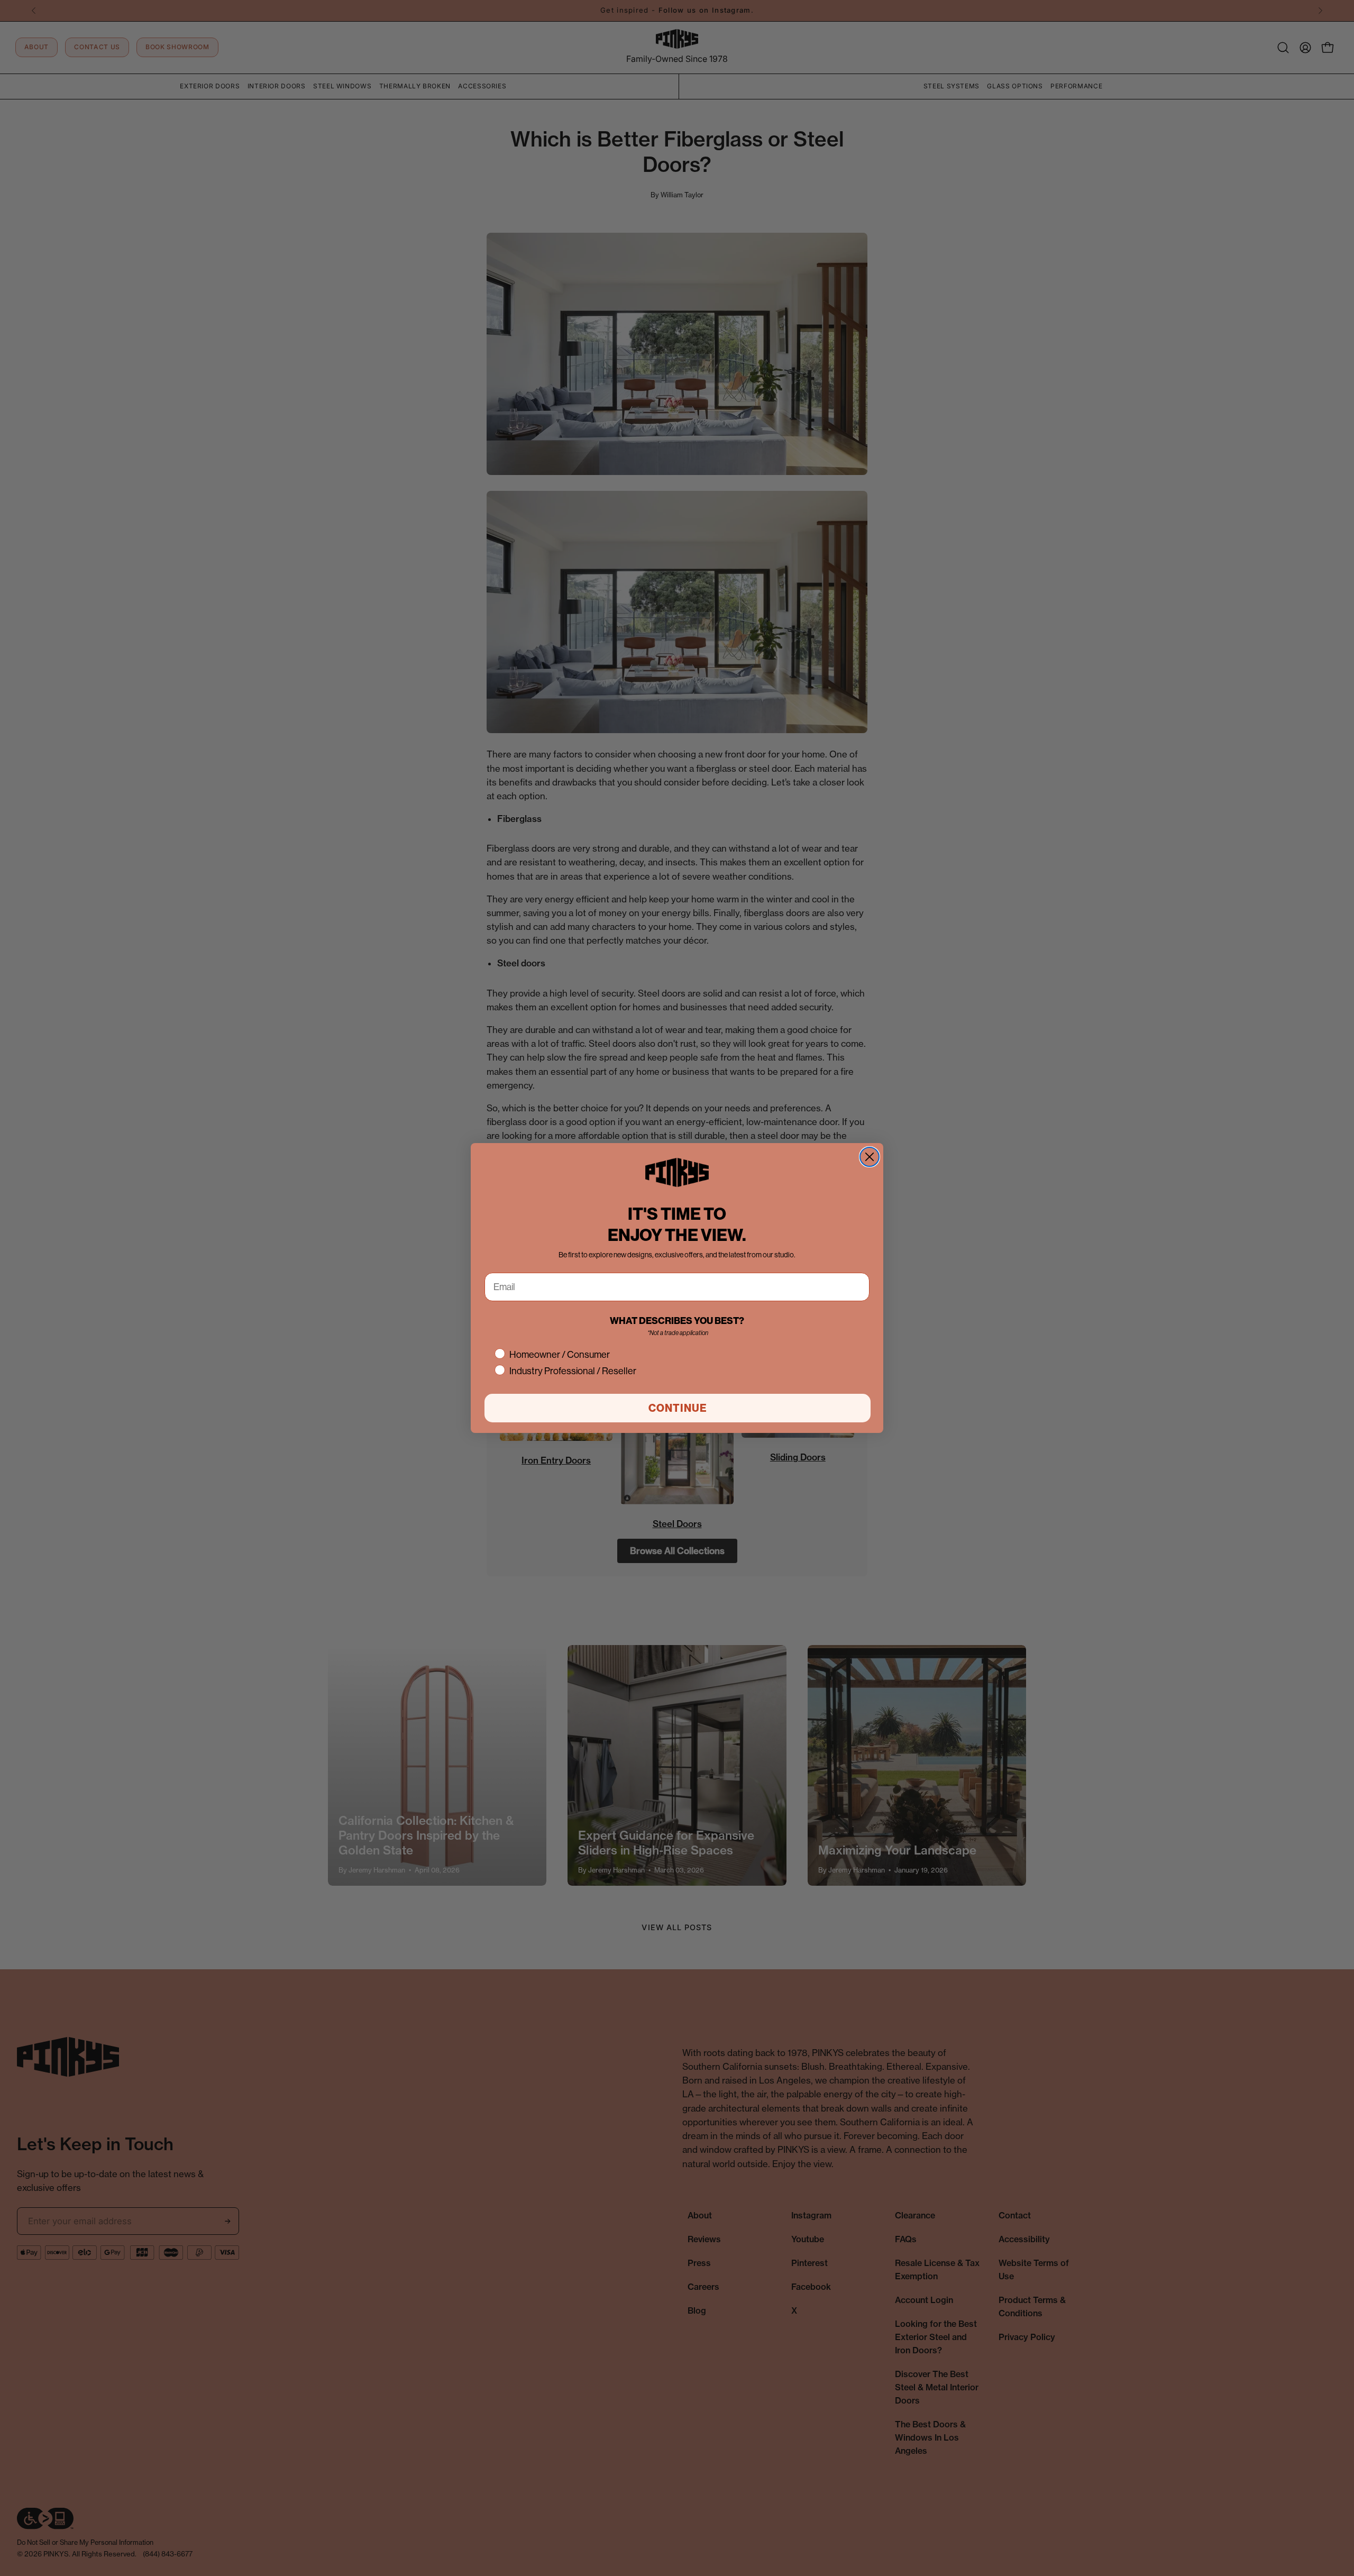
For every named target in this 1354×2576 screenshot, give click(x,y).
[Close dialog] (870, 1157)
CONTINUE (678, 1408)
